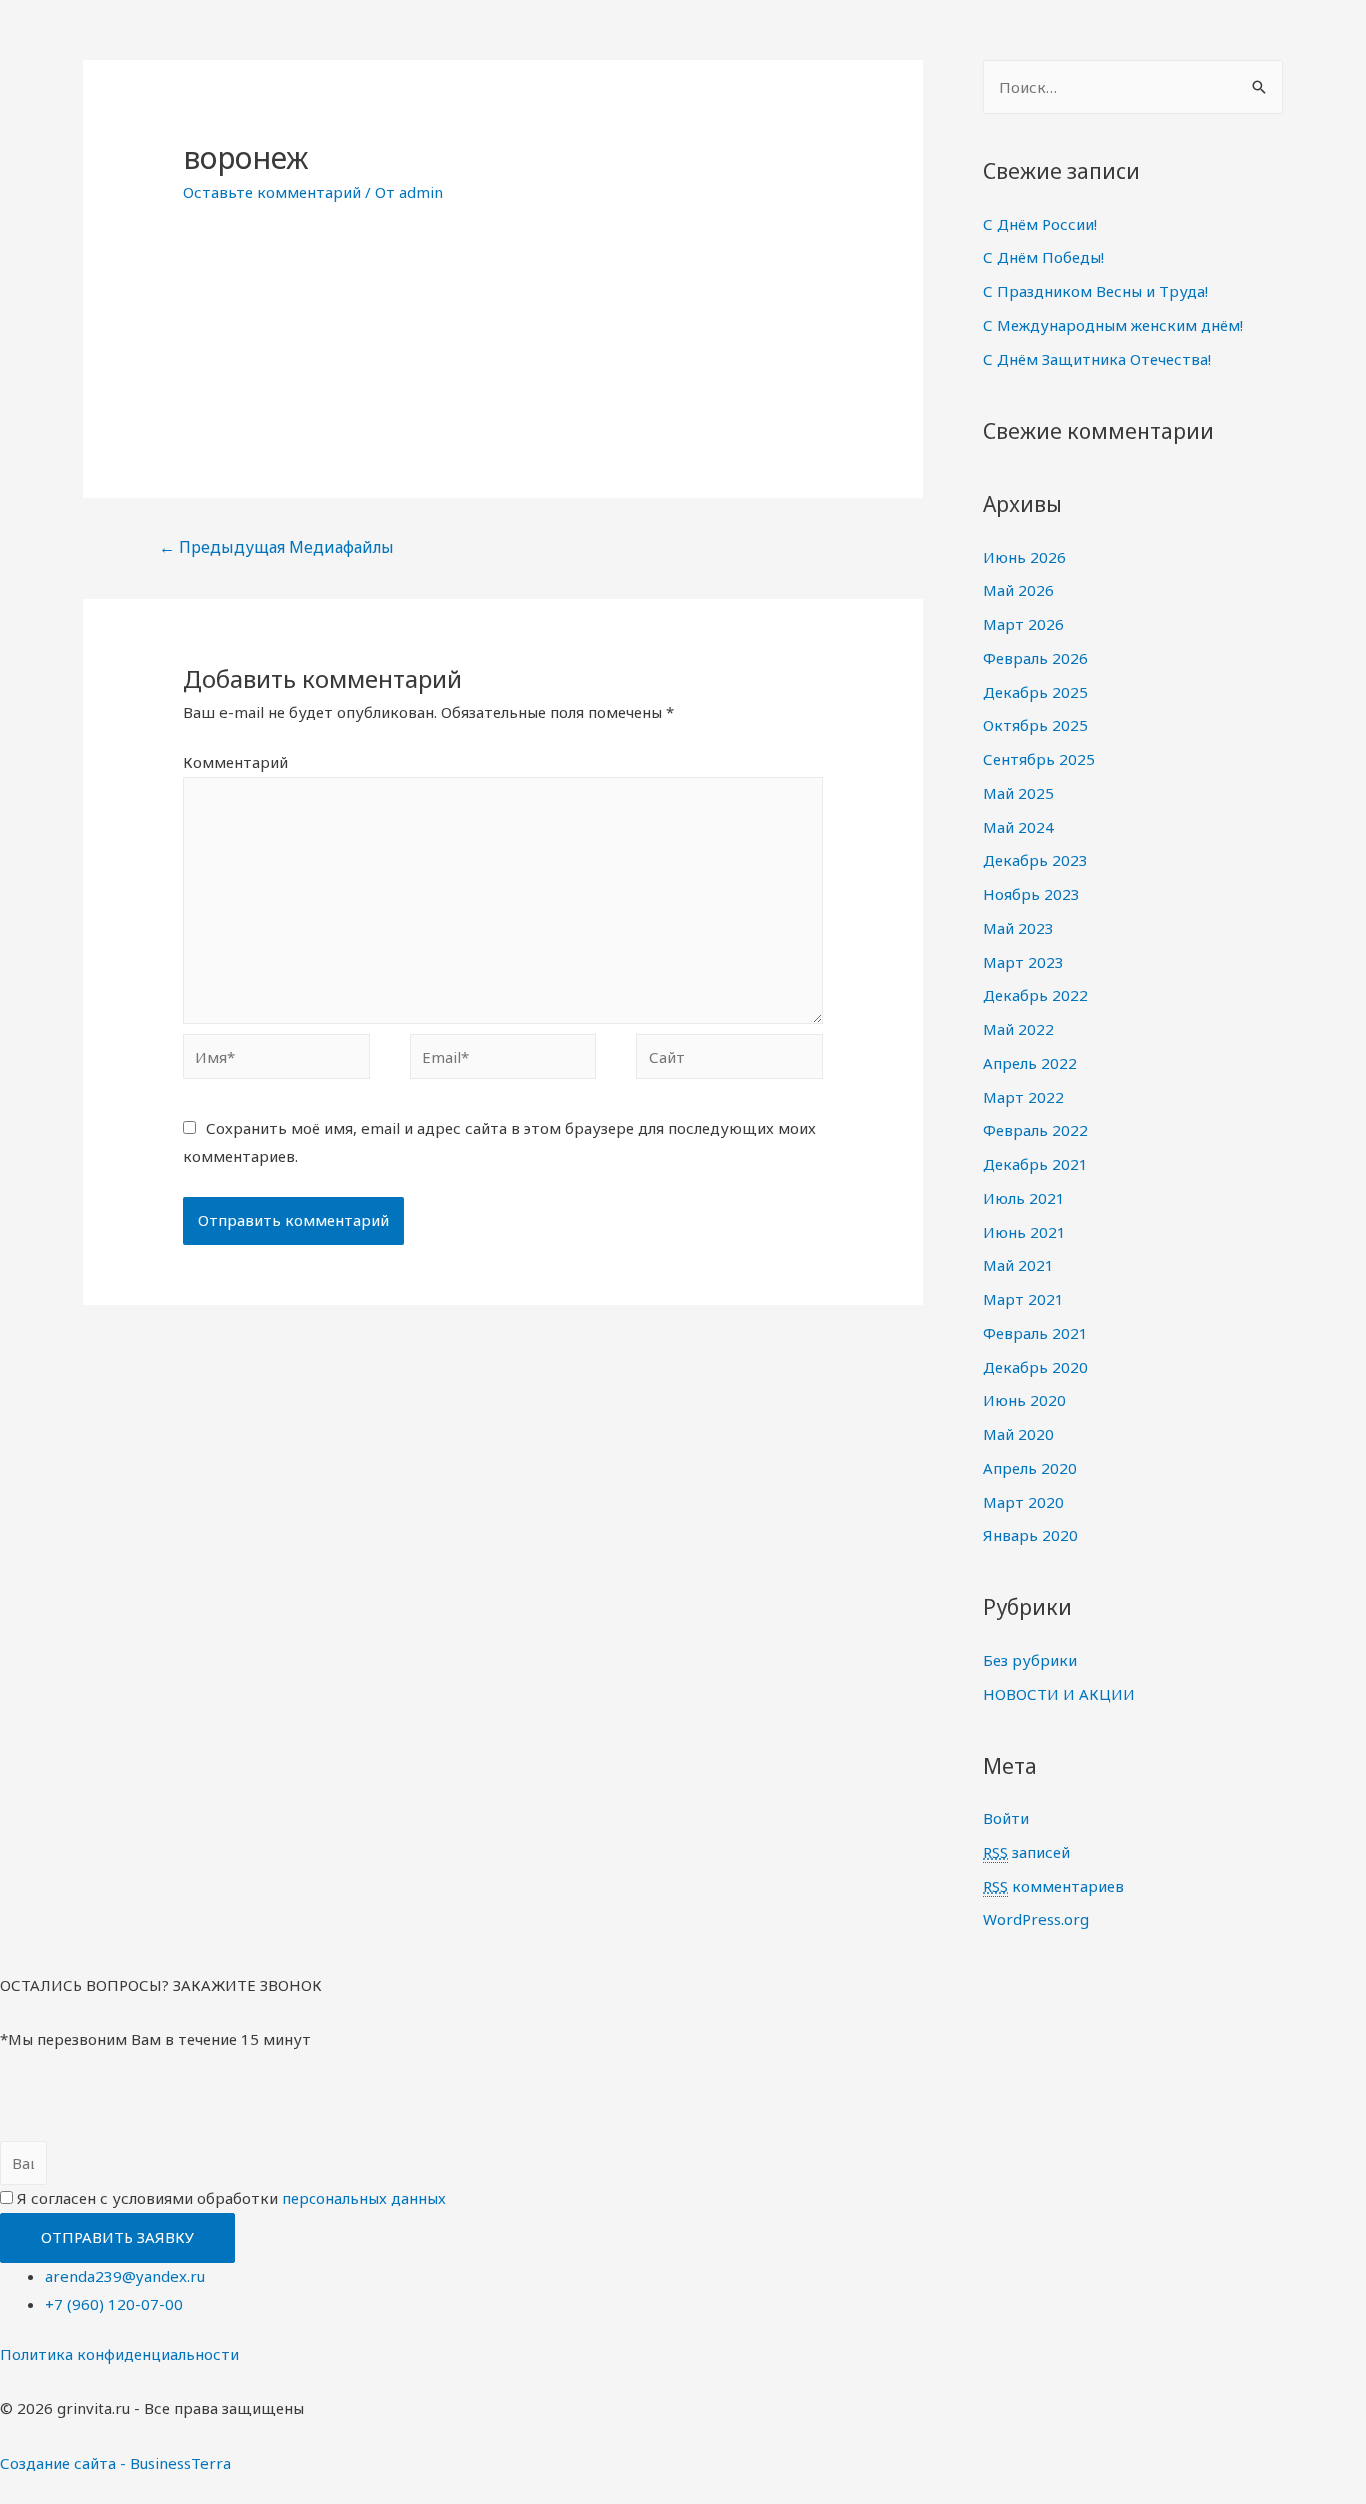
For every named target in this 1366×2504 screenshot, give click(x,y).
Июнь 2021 (1024, 1232)
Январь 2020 (1030, 1535)
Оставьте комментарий (272, 192)
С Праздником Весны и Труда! (1095, 291)
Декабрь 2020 (1035, 1367)
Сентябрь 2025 (1039, 759)
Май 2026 (1018, 590)
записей (1026, 1852)
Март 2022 (1023, 1097)
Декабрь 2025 (1035, 692)
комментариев (1053, 1886)
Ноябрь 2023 (1031, 894)
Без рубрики (1030, 1660)
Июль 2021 (1024, 1198)
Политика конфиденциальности (119, 2354)
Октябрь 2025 (1035, 725)
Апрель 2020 (1030, 1468)
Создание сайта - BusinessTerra (115, 2463)
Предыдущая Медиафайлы (276, 547)
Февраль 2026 (1035, 658)
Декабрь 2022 (1035, 995)
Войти (1006, 1818)
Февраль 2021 (1035, 1333)
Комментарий (235, 762)
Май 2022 (1018, 1029)
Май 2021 (1018, 1265)
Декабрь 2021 (1035, 1164)
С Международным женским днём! (1113, 325)
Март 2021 (1023, 1299)
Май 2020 (1018, 1434)
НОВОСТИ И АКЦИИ (1059, 1694)
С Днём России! (1040, 224)
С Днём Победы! (1043, 257)
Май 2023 (1018, 928)
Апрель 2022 (1030, 1063)
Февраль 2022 (1035, 1130)
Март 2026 (1023, 624)
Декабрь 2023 (1035, 860)
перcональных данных (364, 2198)
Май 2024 (1018, 827)
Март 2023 (1023, 962)
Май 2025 (1018, 793)
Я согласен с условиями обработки (231, 2198)
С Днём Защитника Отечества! (1097, 359)
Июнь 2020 (1024, 1400)
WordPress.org (1036, 1919)
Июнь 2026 (1024, 557)
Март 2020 (1023, 1502)
